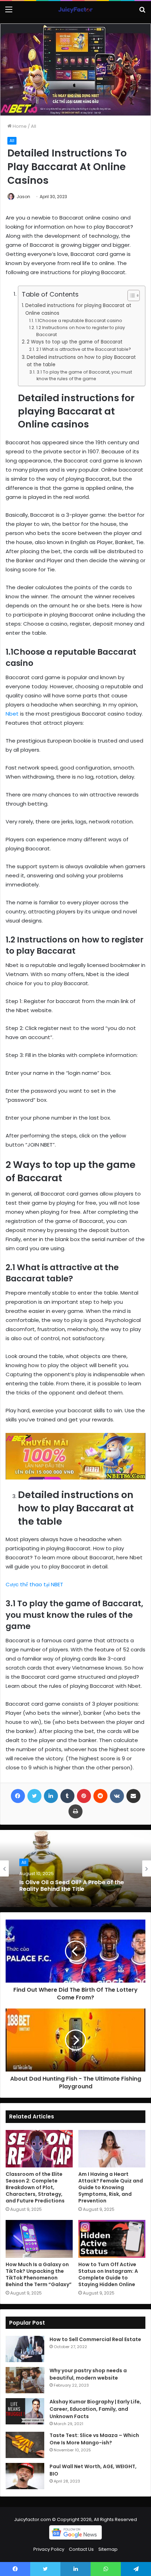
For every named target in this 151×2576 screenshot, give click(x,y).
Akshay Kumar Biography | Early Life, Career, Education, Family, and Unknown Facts (95, 2409)
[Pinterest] (84, 1796)
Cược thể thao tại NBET (34, 1584)
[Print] (75, 1811)
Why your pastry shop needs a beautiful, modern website (88, 2374)
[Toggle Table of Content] (130, 295)
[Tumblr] (67, 1796)
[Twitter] (34, 1796)
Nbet (12, 714)
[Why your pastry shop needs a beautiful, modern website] (25, 2380)
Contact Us (81, 2549)
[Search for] (142, 12)
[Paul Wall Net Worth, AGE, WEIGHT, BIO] (25, 2476)
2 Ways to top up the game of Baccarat (75, 342)
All (34, 126)
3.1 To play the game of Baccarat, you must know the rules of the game (84, 375)
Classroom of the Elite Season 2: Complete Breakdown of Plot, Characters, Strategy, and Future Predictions (35, 2187)
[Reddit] (100, 1796)
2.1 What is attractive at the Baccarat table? (83, 349)
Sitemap (108, 2549)
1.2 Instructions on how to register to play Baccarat (81, 331)
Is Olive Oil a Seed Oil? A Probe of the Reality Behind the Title (72, 1885)
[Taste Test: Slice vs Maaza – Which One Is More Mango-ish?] (25, 2445)
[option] (75, 1868)
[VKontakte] (117, 1796)
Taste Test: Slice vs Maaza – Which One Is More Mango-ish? (94, 2439)
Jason (23, 197)
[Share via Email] (133, 1796)
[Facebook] (18, 1796)
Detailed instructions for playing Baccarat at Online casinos (78, 309)
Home (19, 126)
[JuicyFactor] (75, 10)
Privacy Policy (49, 2549)
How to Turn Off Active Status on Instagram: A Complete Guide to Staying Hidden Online (108, 2274)
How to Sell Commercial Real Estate (95, 2339)
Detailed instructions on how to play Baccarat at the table (81, 361)
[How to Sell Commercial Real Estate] (25, 2349)
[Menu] (9, 12)
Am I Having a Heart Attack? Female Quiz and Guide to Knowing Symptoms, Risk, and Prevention (111, 2187)
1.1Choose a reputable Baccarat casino (78, 321)
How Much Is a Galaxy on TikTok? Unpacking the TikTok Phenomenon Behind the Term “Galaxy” (39, 2274)
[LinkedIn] (51, 1796)
